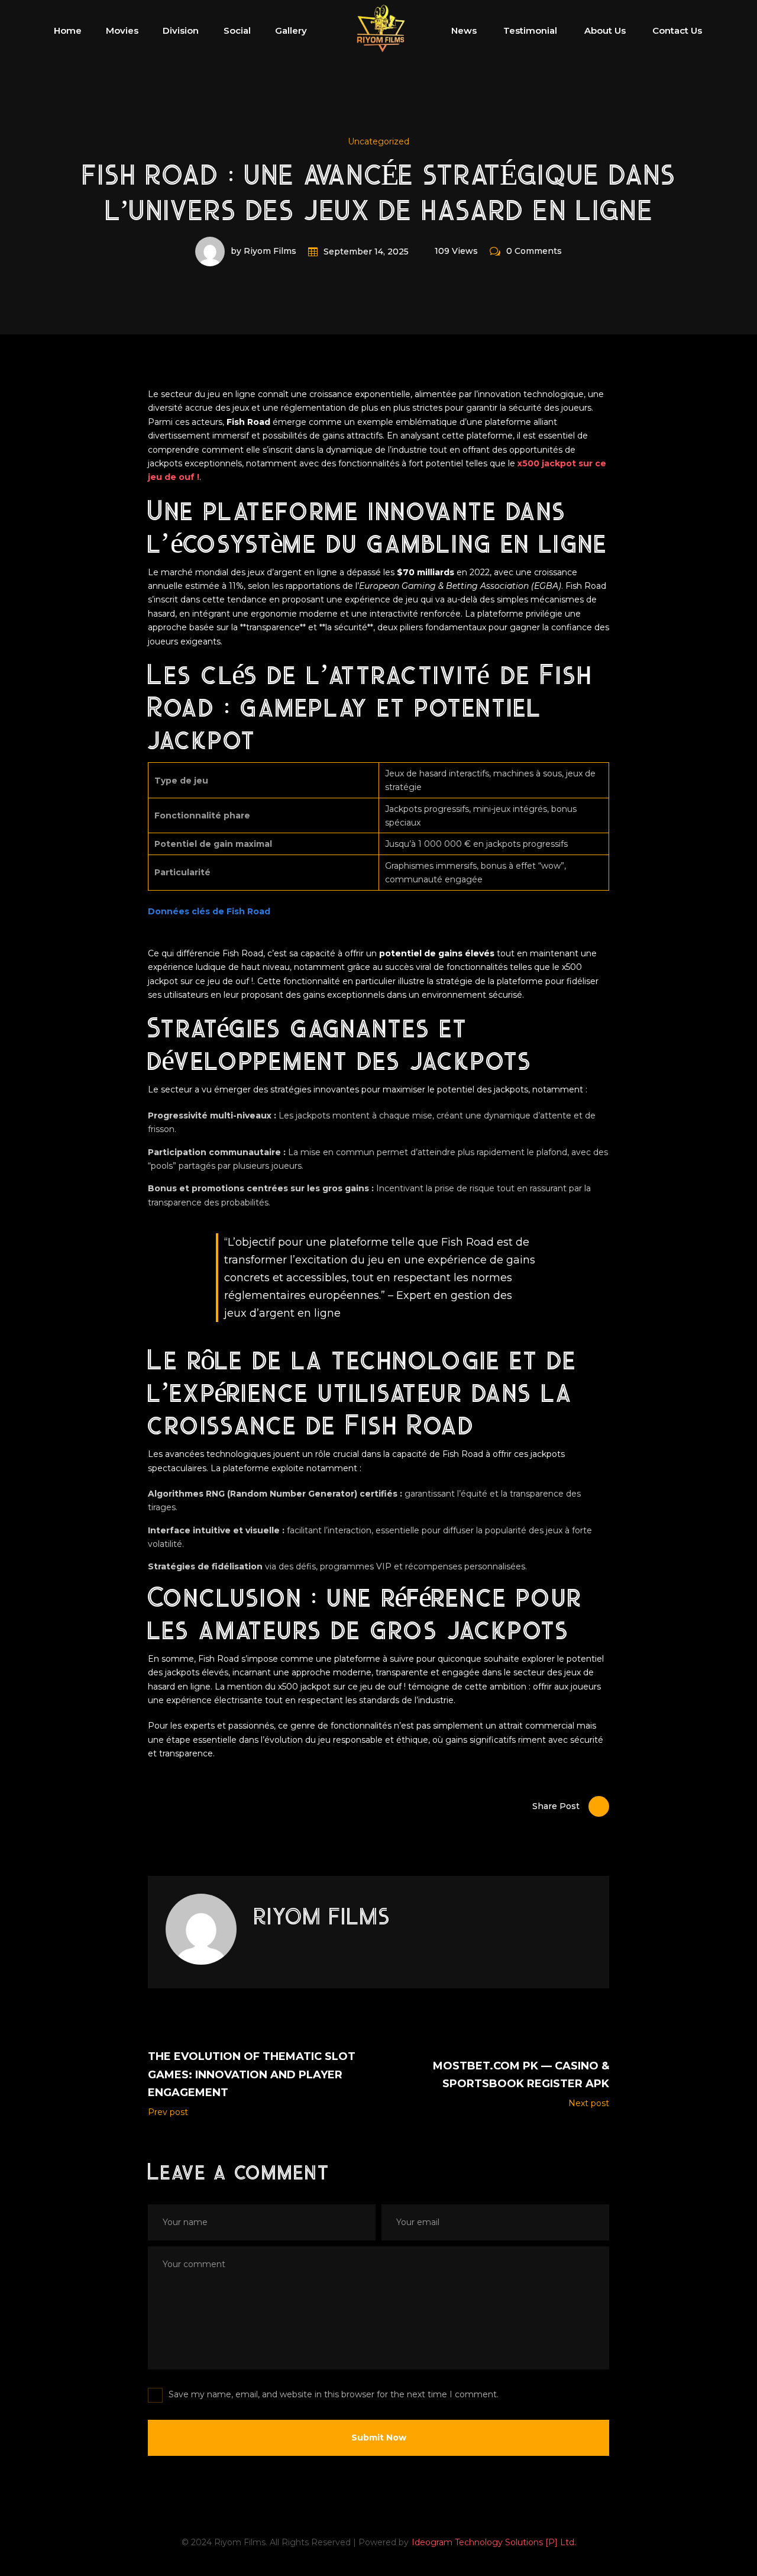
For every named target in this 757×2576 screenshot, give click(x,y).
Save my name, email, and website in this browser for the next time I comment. (334, 2394)
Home (68, 30)
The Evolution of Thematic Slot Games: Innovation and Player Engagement (252, 2074)
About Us (605, 30)
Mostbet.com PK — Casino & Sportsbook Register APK (521, 2075)
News (464, 30)
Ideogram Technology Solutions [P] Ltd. (494, 2542)
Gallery (291, 30)
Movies (122, 30)
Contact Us (677, 30)
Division (181, 30)
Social (237, 30)
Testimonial (530, 30)
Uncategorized (378, 141)
